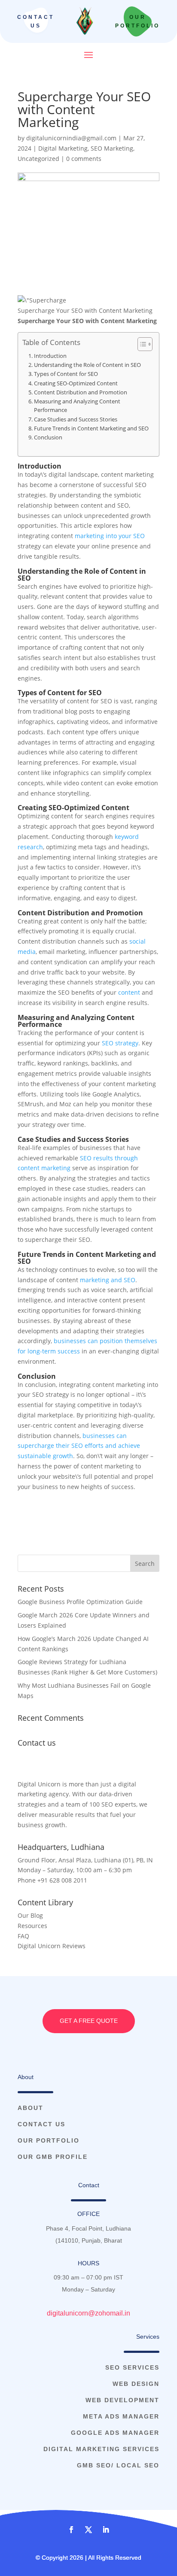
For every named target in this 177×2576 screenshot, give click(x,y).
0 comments (84, 159)
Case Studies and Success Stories (76, 419)
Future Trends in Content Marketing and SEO (91, 428)
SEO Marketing (112, 148)
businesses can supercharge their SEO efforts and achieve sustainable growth (79, 1446)
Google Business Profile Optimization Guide (80, 1602)
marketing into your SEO (110, 536)
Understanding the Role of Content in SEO (87, 365)
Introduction (50, 356)
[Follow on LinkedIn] (106, 2530)
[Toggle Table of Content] (141, 344)
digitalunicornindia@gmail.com (71, 138)
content (129, 992)
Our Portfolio (137, 21)
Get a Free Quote (89, 2021)
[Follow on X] (88, 2530)
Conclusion (48, 437)
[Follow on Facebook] (71, 2530)
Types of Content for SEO (66, 374)
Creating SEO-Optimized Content (76, 383)
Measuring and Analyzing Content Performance (77, 406)
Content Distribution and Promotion (81, 392)
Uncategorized (38, 159)
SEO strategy (120, 1043)
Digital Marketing (63, 148)
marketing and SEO (108, 1280)
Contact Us (36, 21)
